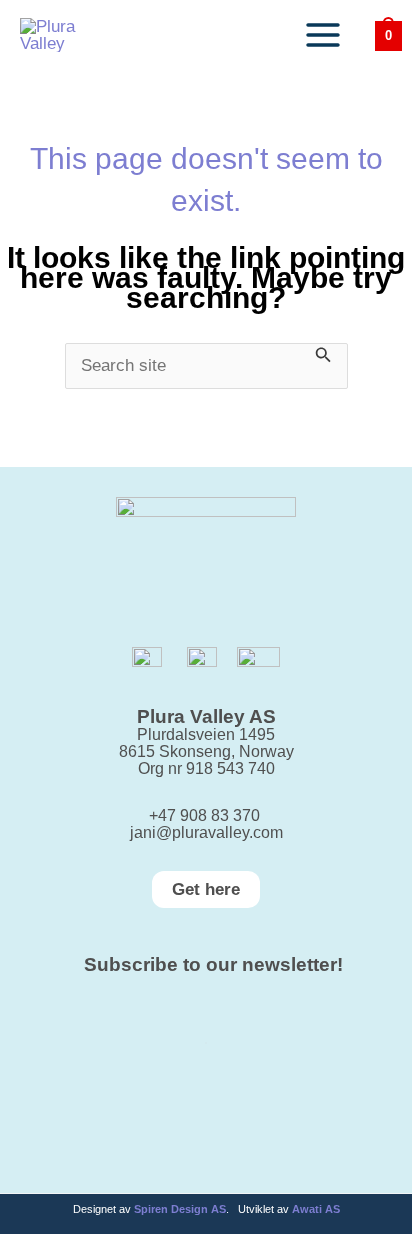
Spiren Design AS (180, 1209)
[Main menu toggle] (323, 35)
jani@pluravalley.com (206, 832)
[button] (206, 889)
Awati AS (316, 1209)
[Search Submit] (323, 353)
